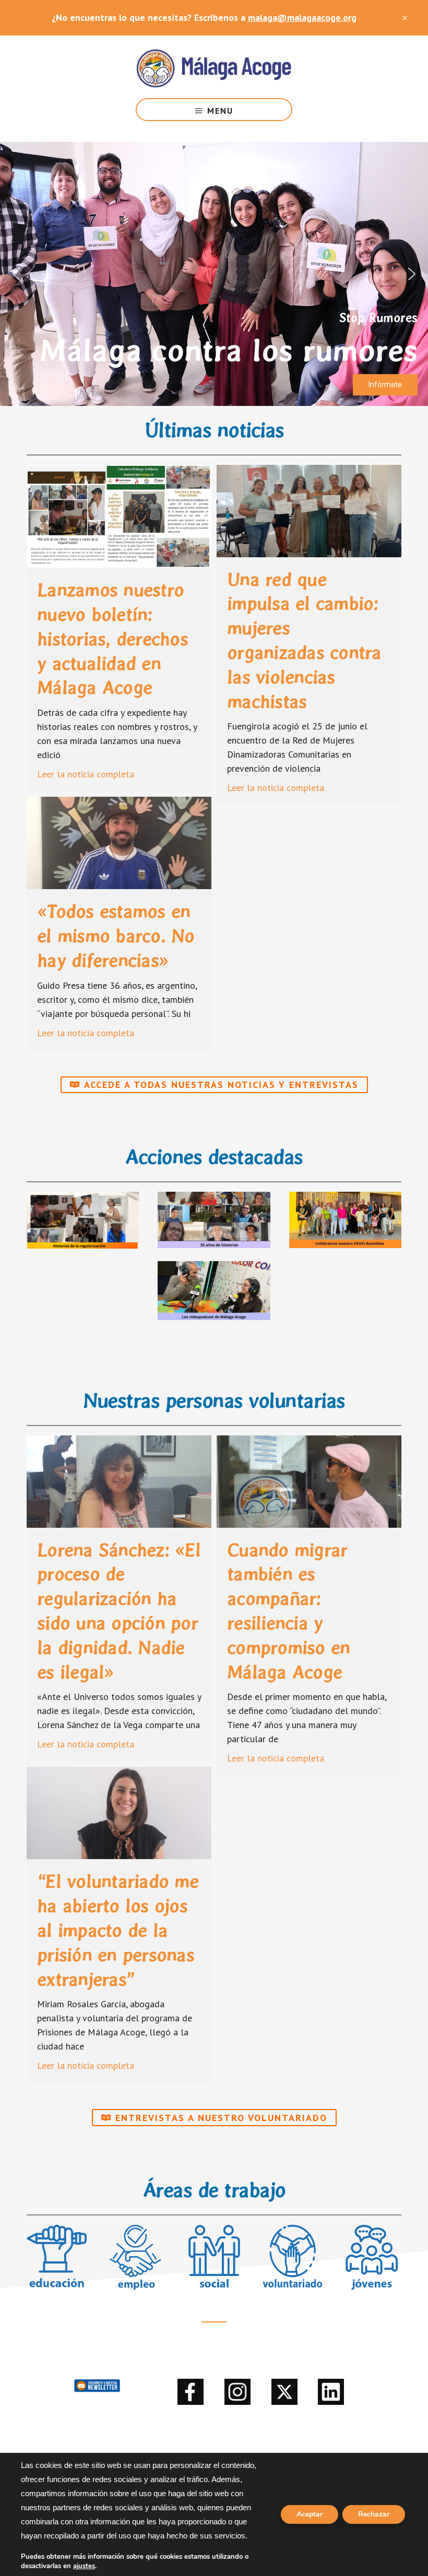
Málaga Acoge (214, 67)
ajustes (84, 2566)
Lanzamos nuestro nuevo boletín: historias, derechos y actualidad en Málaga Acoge (112, 639)
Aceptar (310, 2514)
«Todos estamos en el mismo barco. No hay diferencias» (116, 936)
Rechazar (374, 2514)
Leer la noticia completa (86, 774)
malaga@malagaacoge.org (302, 17)
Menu (220, 111)
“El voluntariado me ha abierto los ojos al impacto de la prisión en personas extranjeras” (118, 1930)
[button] (16, 274)
